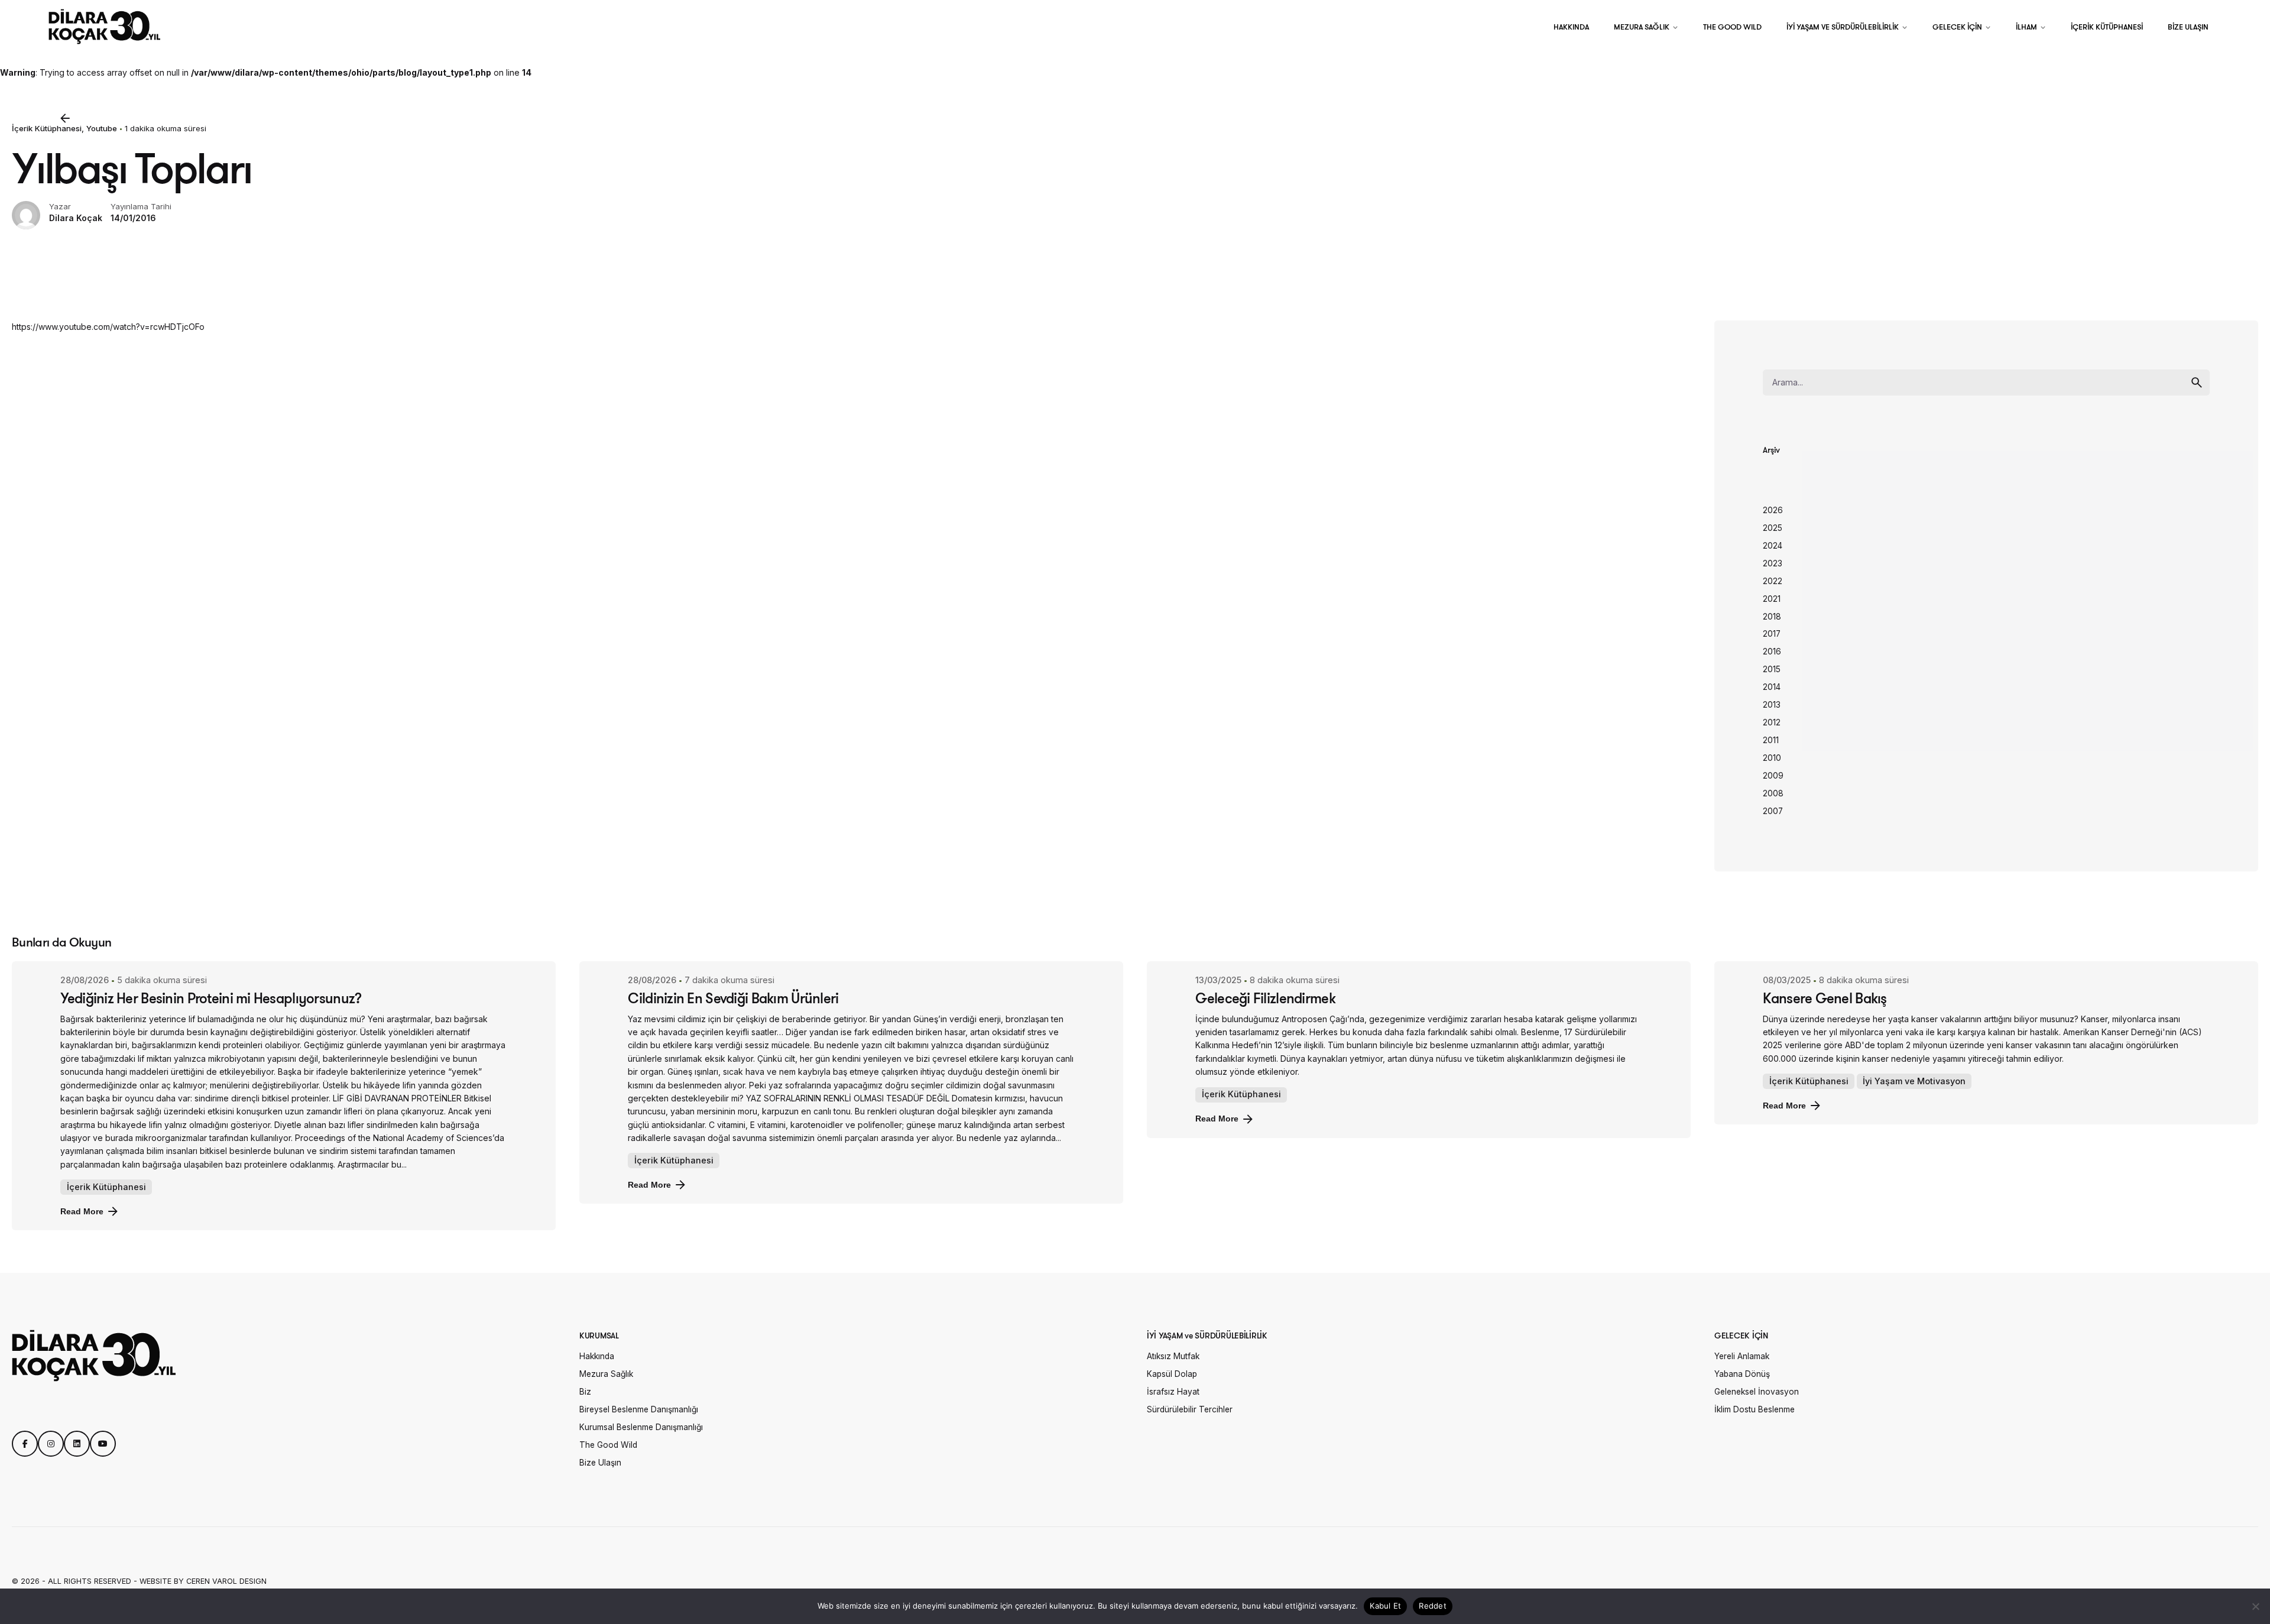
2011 (1771, 740)
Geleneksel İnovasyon (1757, 1392)
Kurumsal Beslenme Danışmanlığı (641, 1427)
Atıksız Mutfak (1173, 1356)
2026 (1773, 510)
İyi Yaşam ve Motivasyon (1914, 1081)
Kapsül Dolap (1172, 1374)
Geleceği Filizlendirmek (1265, 998)
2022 (1773, 581)
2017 (1772, 634)
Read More (82, 1211)
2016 (1772, 651)
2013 (1772, 705)
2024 (1773, 546)
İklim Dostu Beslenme (1755, 1409)
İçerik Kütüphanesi (47, 128)
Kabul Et (1385, 1606)
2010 (1772, 758)
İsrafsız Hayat (1173, 1392)
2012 (1772, 722)
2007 (1773, 811)
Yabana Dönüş (1742, 1374)
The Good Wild (608, 1445)
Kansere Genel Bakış (1825, 998)
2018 (1772, 617)
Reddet (1433, 1606)
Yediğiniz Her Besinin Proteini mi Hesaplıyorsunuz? (211, 998)
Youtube (102, 128)
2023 (1773, 563)
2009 (1773, 776)
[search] (2197, 383)
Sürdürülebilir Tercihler (1190, 1409)
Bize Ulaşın (600, 1463)
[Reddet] (2255, 1606)
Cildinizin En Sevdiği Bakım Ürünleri (733, 998)
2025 (1773, 528)
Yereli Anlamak (1742, 1356)
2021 (1772, 599)
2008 (1773, 793)
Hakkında (597, 1356)
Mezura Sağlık (606, 1374)
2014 (1772, 687)
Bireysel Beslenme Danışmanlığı (639, 1409)
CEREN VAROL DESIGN (226, 1581)
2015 (1772, 669)
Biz (585, 1392)
